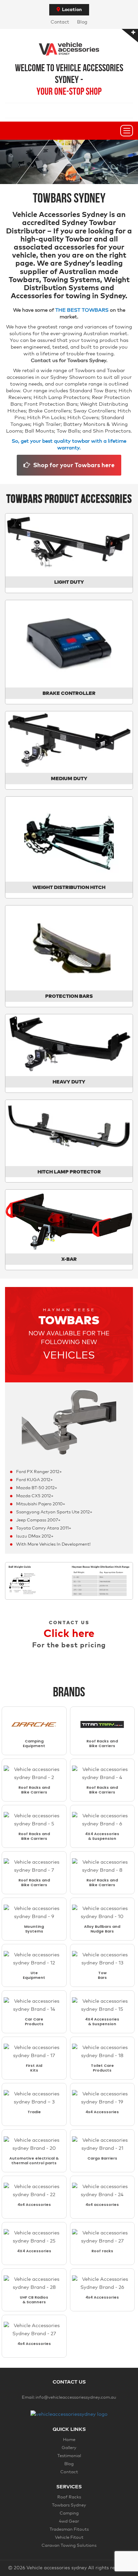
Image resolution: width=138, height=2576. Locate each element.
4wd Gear (69, 2521)
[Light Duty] (69, 545)
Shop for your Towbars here (73, 465)
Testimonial (69, 2456)
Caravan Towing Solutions (69, 2546)
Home (69, 2440)
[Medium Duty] (69, 742)
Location (72, 10)
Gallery (69, 2448)
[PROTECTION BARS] (69, 948)
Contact (60, 22)
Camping (69, 2513)
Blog (82, 22)
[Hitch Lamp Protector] (69, 1133)
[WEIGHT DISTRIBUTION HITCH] (69, 839)
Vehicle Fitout (69, 2538)
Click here (69, 1634)
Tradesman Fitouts (69, 2529)
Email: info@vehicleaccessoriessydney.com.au (69, 2397)
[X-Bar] (69, 1221)
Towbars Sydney (69, 2505)
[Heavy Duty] (69, 1045)
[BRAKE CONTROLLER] (69, 643)
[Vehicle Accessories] (69, 43)
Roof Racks (69, 2497)
